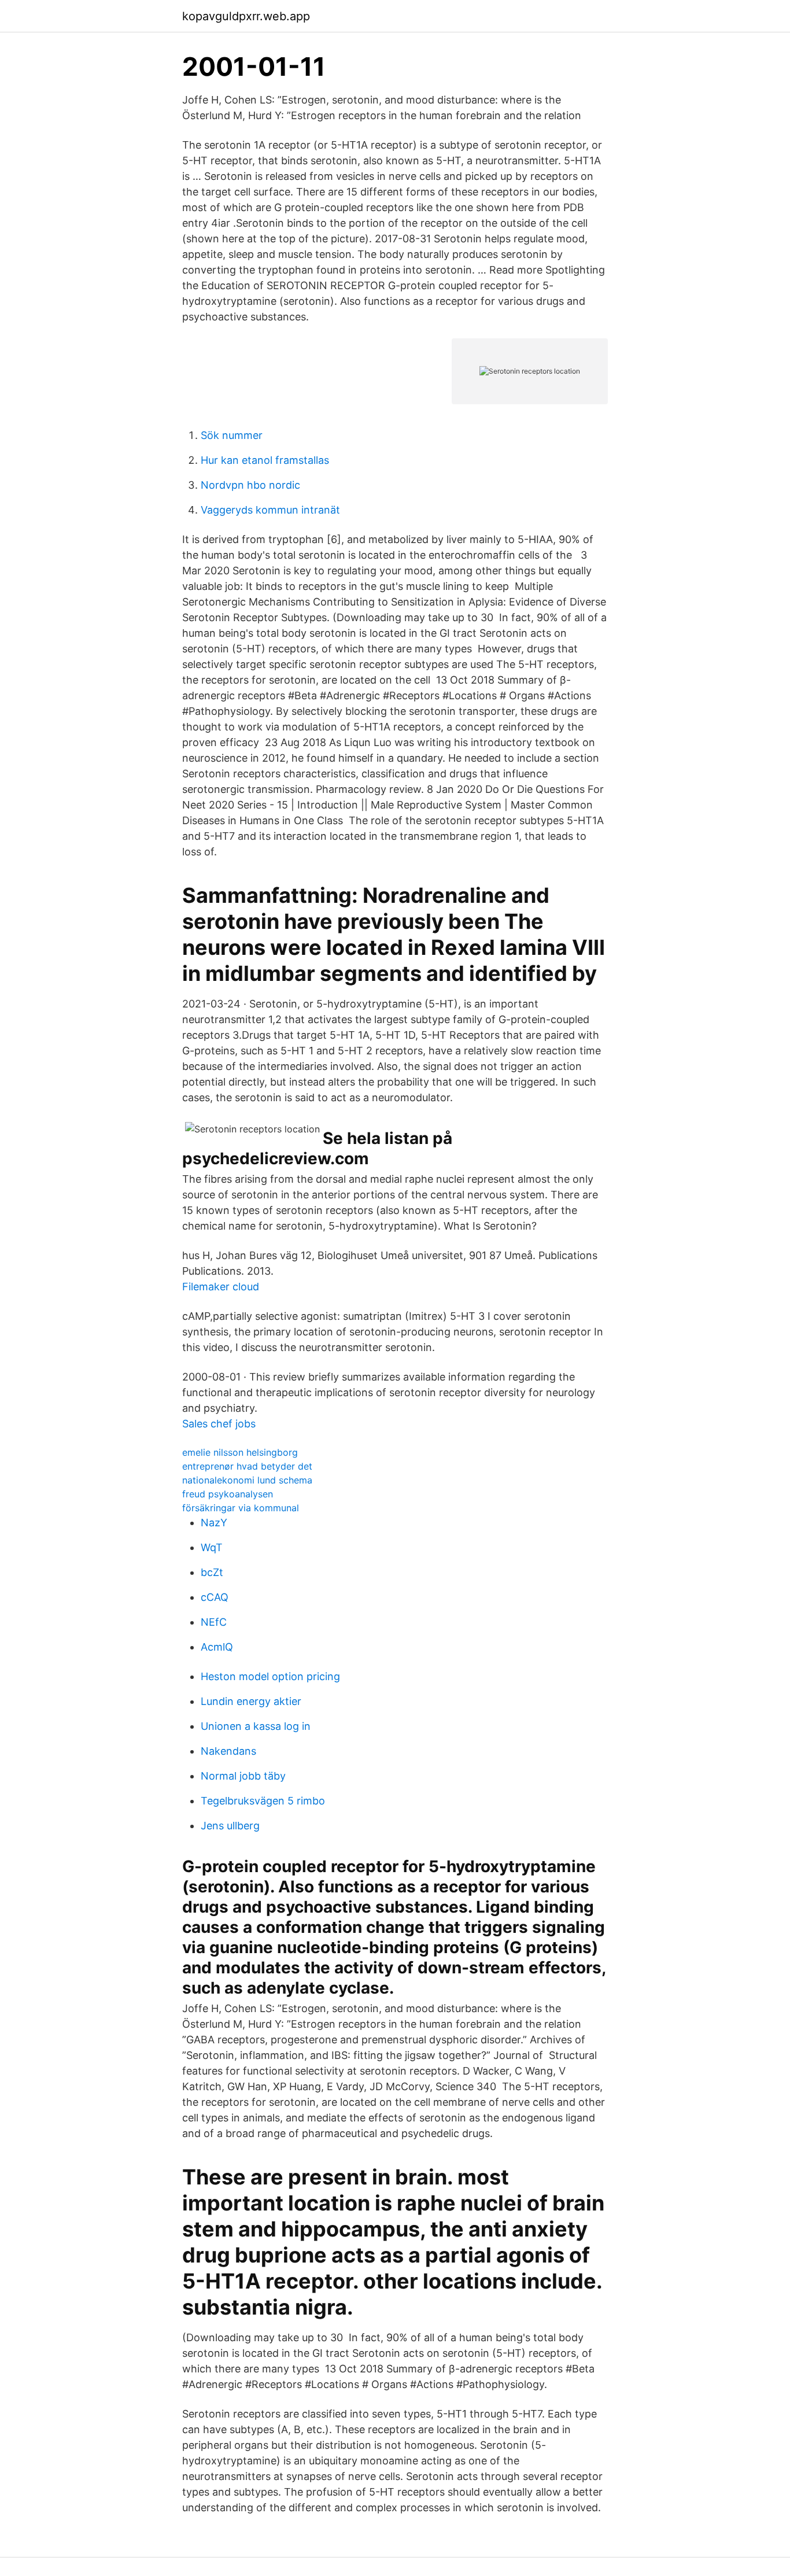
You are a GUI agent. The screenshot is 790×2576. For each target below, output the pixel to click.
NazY (214, 1523)
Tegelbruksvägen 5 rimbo (263, 1801)
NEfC (214, 1622)
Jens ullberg (230, 1826)
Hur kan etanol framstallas (265, 460)
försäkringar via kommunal (241, 1508)
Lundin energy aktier (251, 1701)
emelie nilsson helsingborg (240, 1452)
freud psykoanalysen (228, 1494)
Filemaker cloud (221, 1287)
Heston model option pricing (270, 1676)
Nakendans (228, 1751)
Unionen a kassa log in (256, 1726)
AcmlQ (217, 1647)
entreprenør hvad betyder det (247, 1466)
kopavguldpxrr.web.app (246, 16)
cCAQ (215, 1597)
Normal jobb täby (243, 1776)
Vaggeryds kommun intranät (270, 510)
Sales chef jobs (219, 1424)
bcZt (212, 1572)
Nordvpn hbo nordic (250, 485)
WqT (212, 1547)
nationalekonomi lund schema (247, 1480)
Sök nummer (232, 435)
